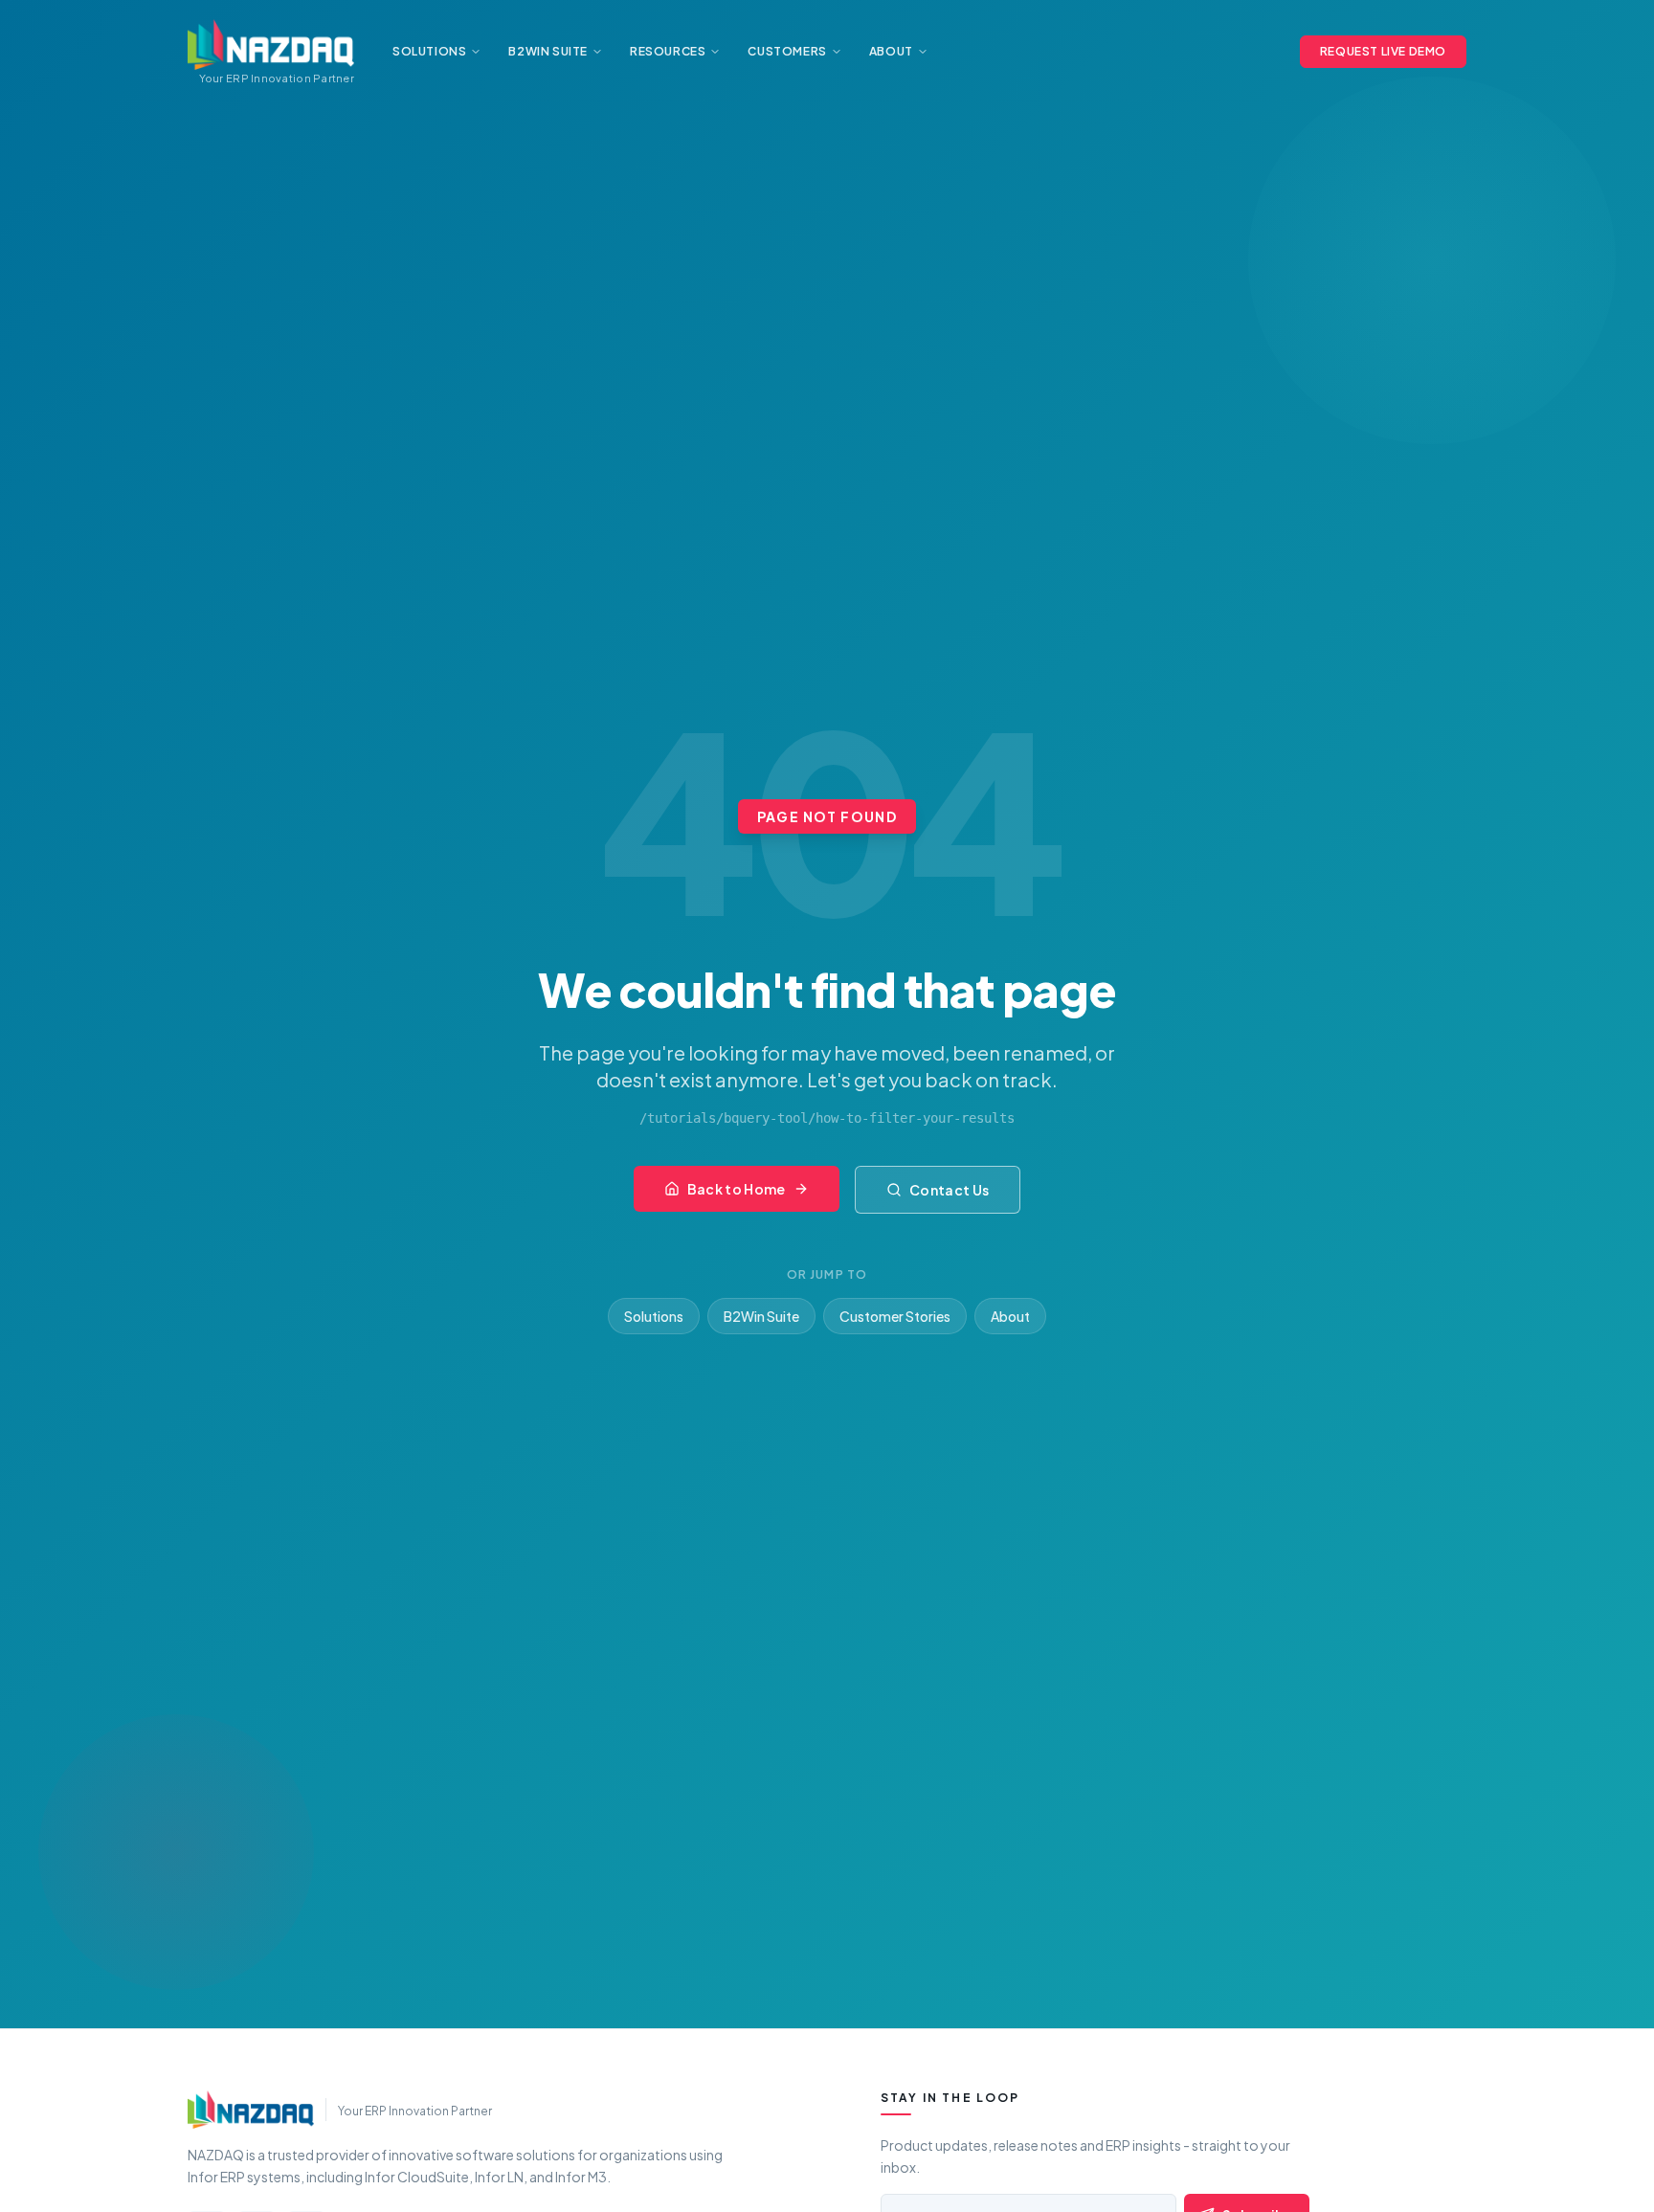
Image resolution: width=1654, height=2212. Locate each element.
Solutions (654, 1316)
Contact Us (950, 1190)
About (1010, 1316)
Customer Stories (895, 1316)
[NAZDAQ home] (251, 2110)
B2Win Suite (761, 1316)
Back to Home (737, 1189)
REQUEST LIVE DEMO (1383, 51)
